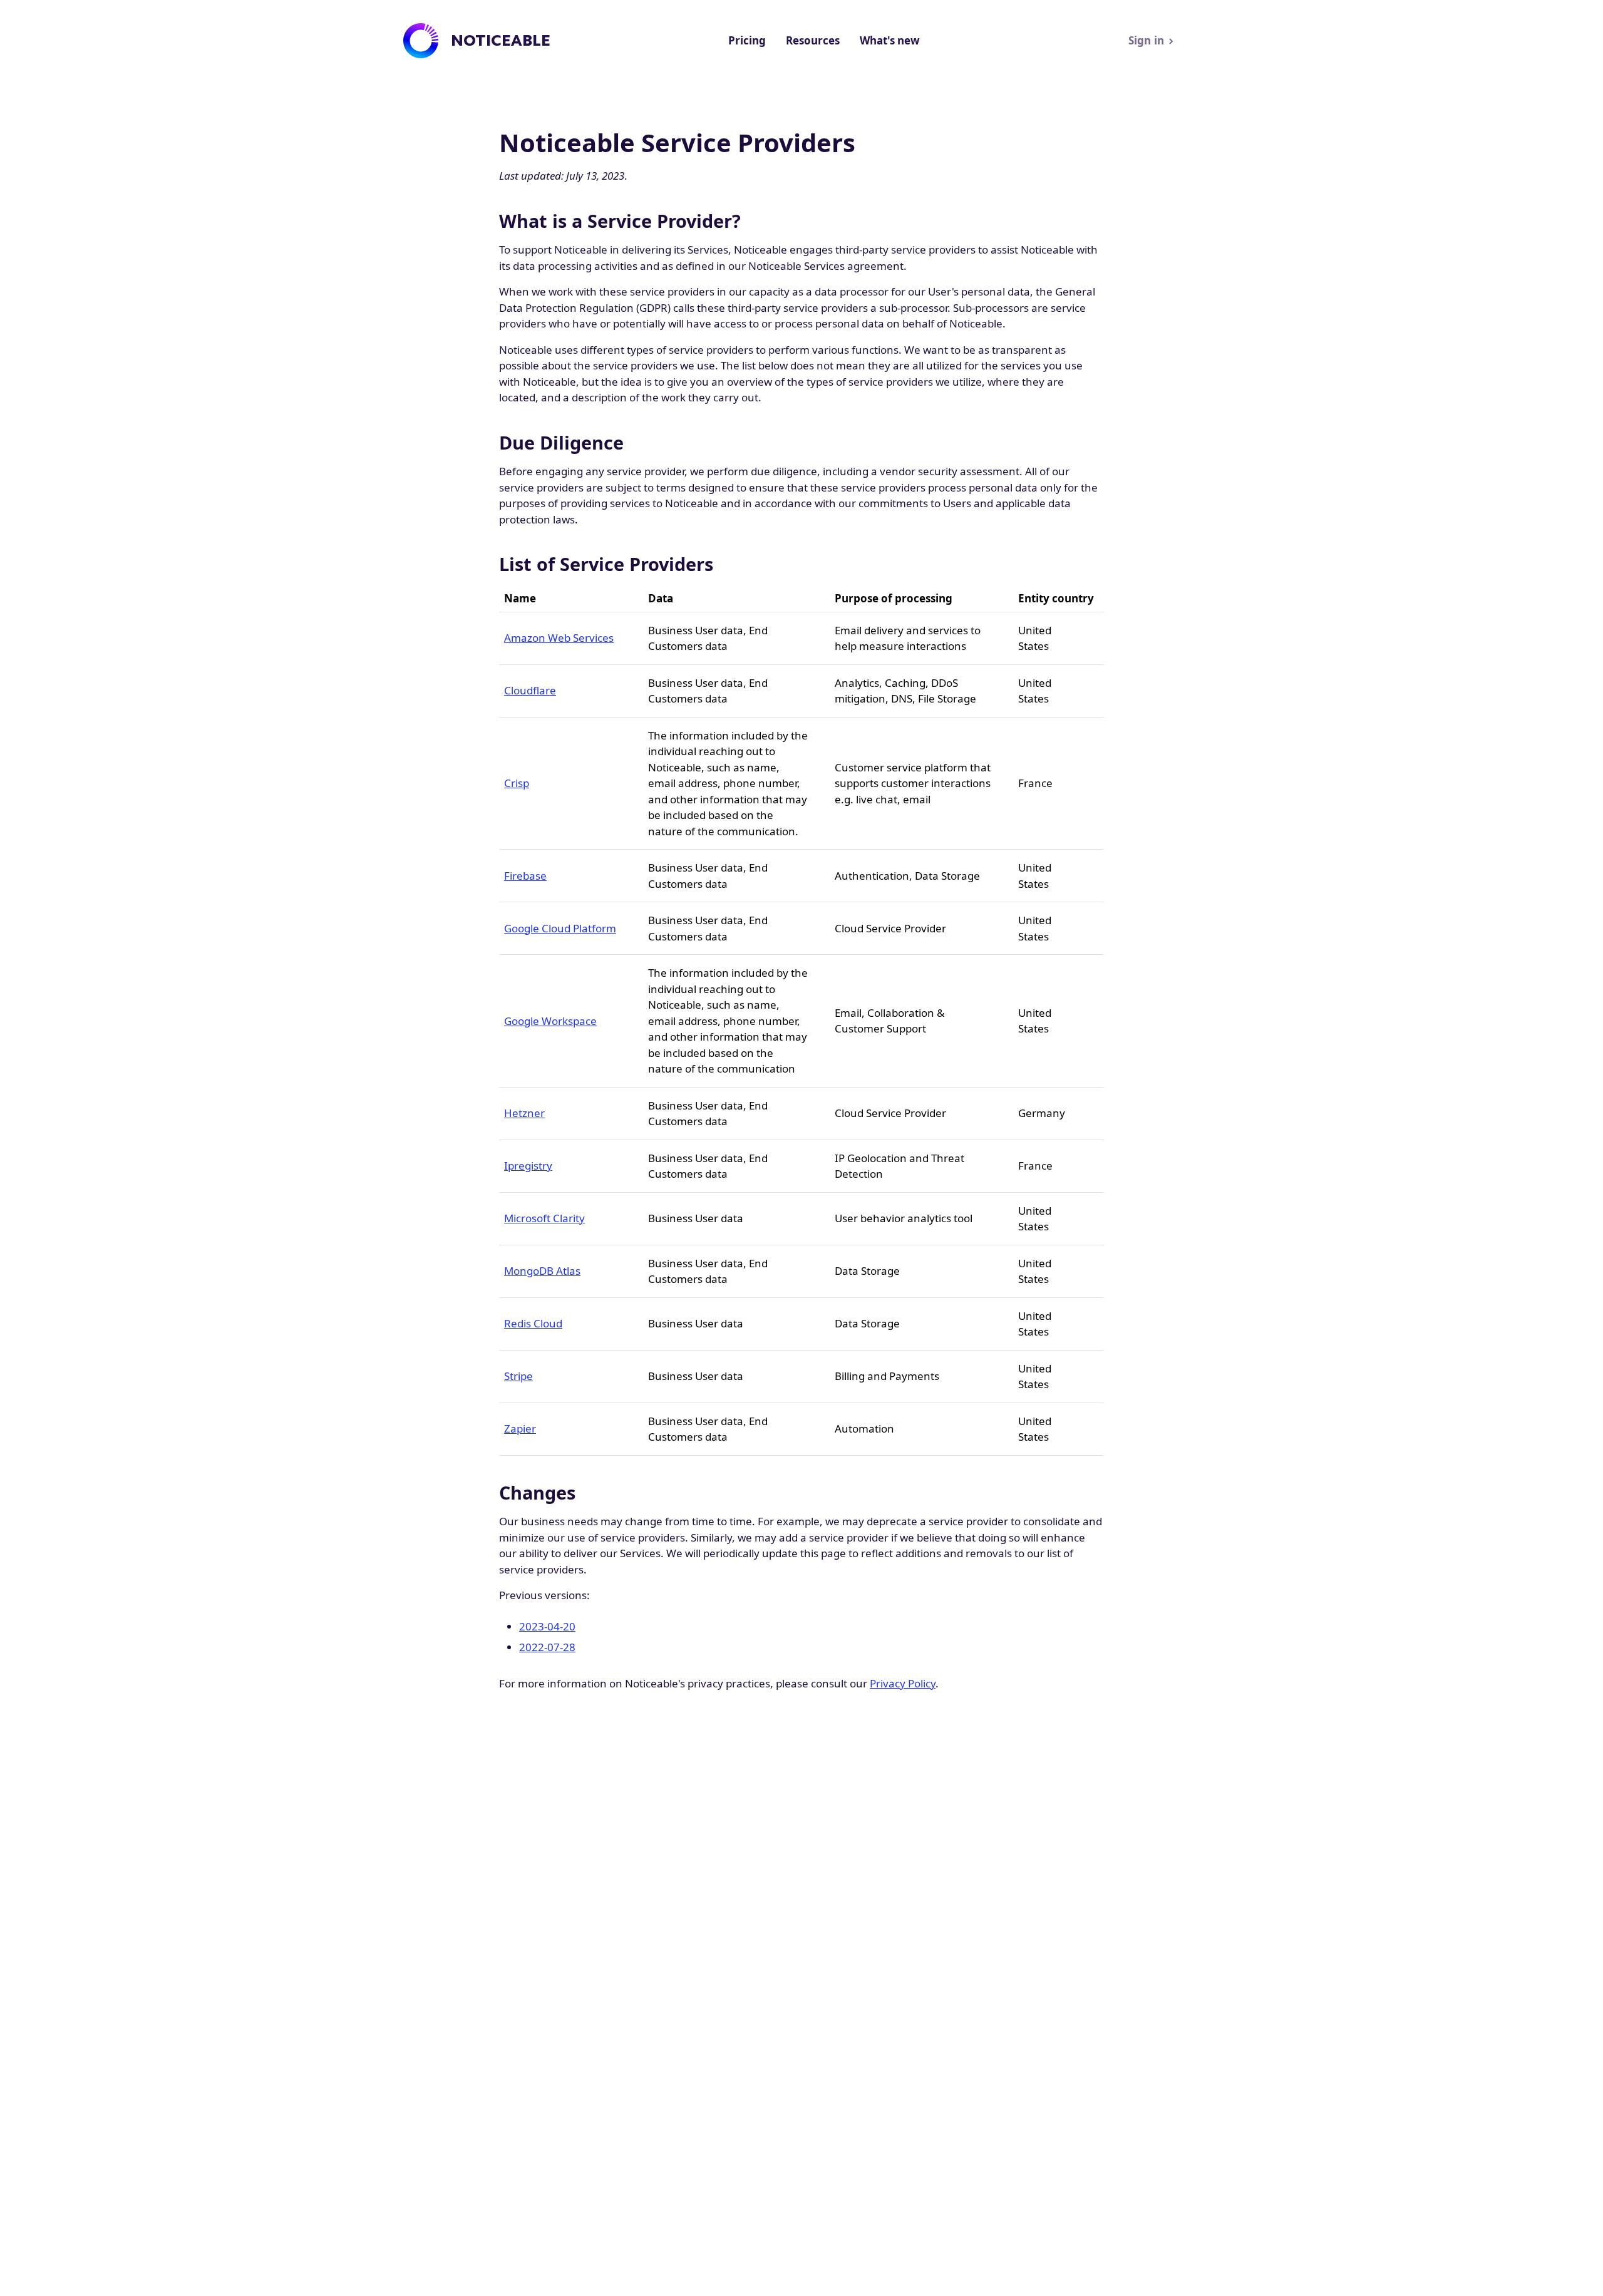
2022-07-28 (547, 1647)
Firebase (525, 876)
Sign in (1146, 40)
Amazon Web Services (559, 638)
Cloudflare (530, 690)
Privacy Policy (903, 1683)
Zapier (520, 1429)
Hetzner (524, 1113)
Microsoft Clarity (544, 1218)
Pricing (747, 40)
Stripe (518, 1376)
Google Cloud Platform (560, 928)
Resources (813, 40)
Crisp (517, 783)
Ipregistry (528, 1166)
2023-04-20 (547, 1626)
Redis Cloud (533, 1323)
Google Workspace (550, 1021)
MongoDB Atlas (542, 1271)
